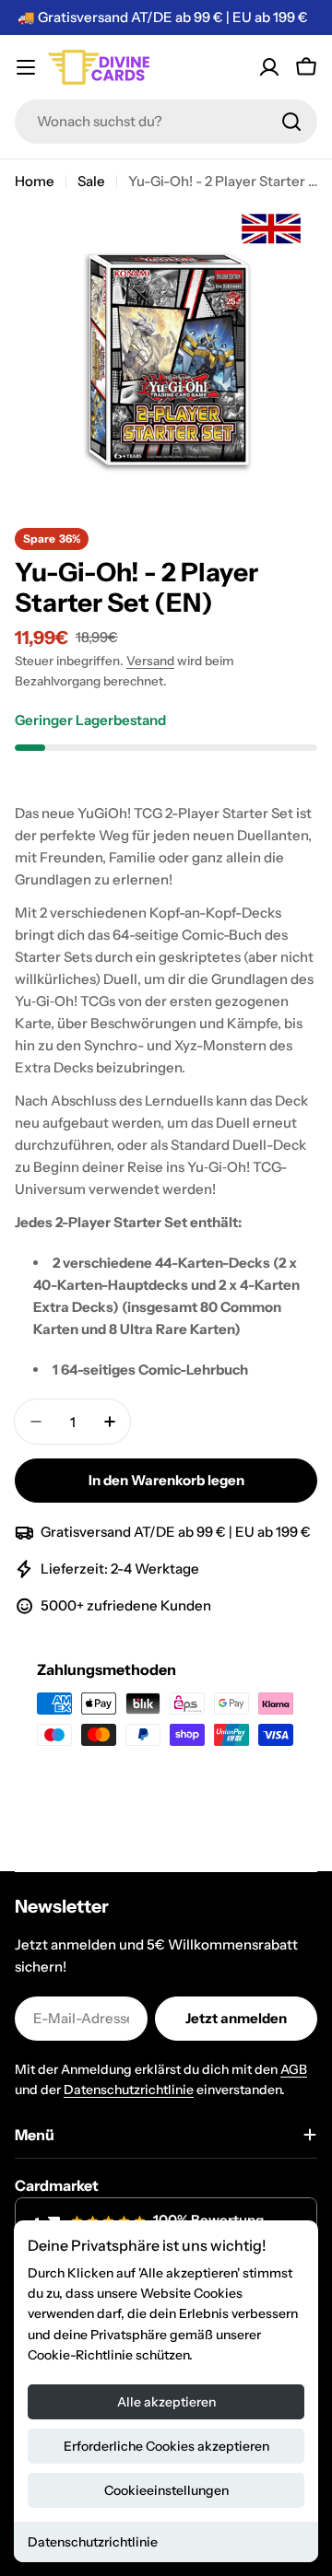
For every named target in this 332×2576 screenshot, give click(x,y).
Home (35, 181)
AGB (294, 2069)
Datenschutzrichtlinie (93, 2542)
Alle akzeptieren (166, 2402)
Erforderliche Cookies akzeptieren (166, 2446)
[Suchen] (291, 122)
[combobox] (166, 122)
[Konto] (269, 67)
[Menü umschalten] (26, 67)
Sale (91, 181)
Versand (150, 661)
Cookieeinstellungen (166, 2490)
